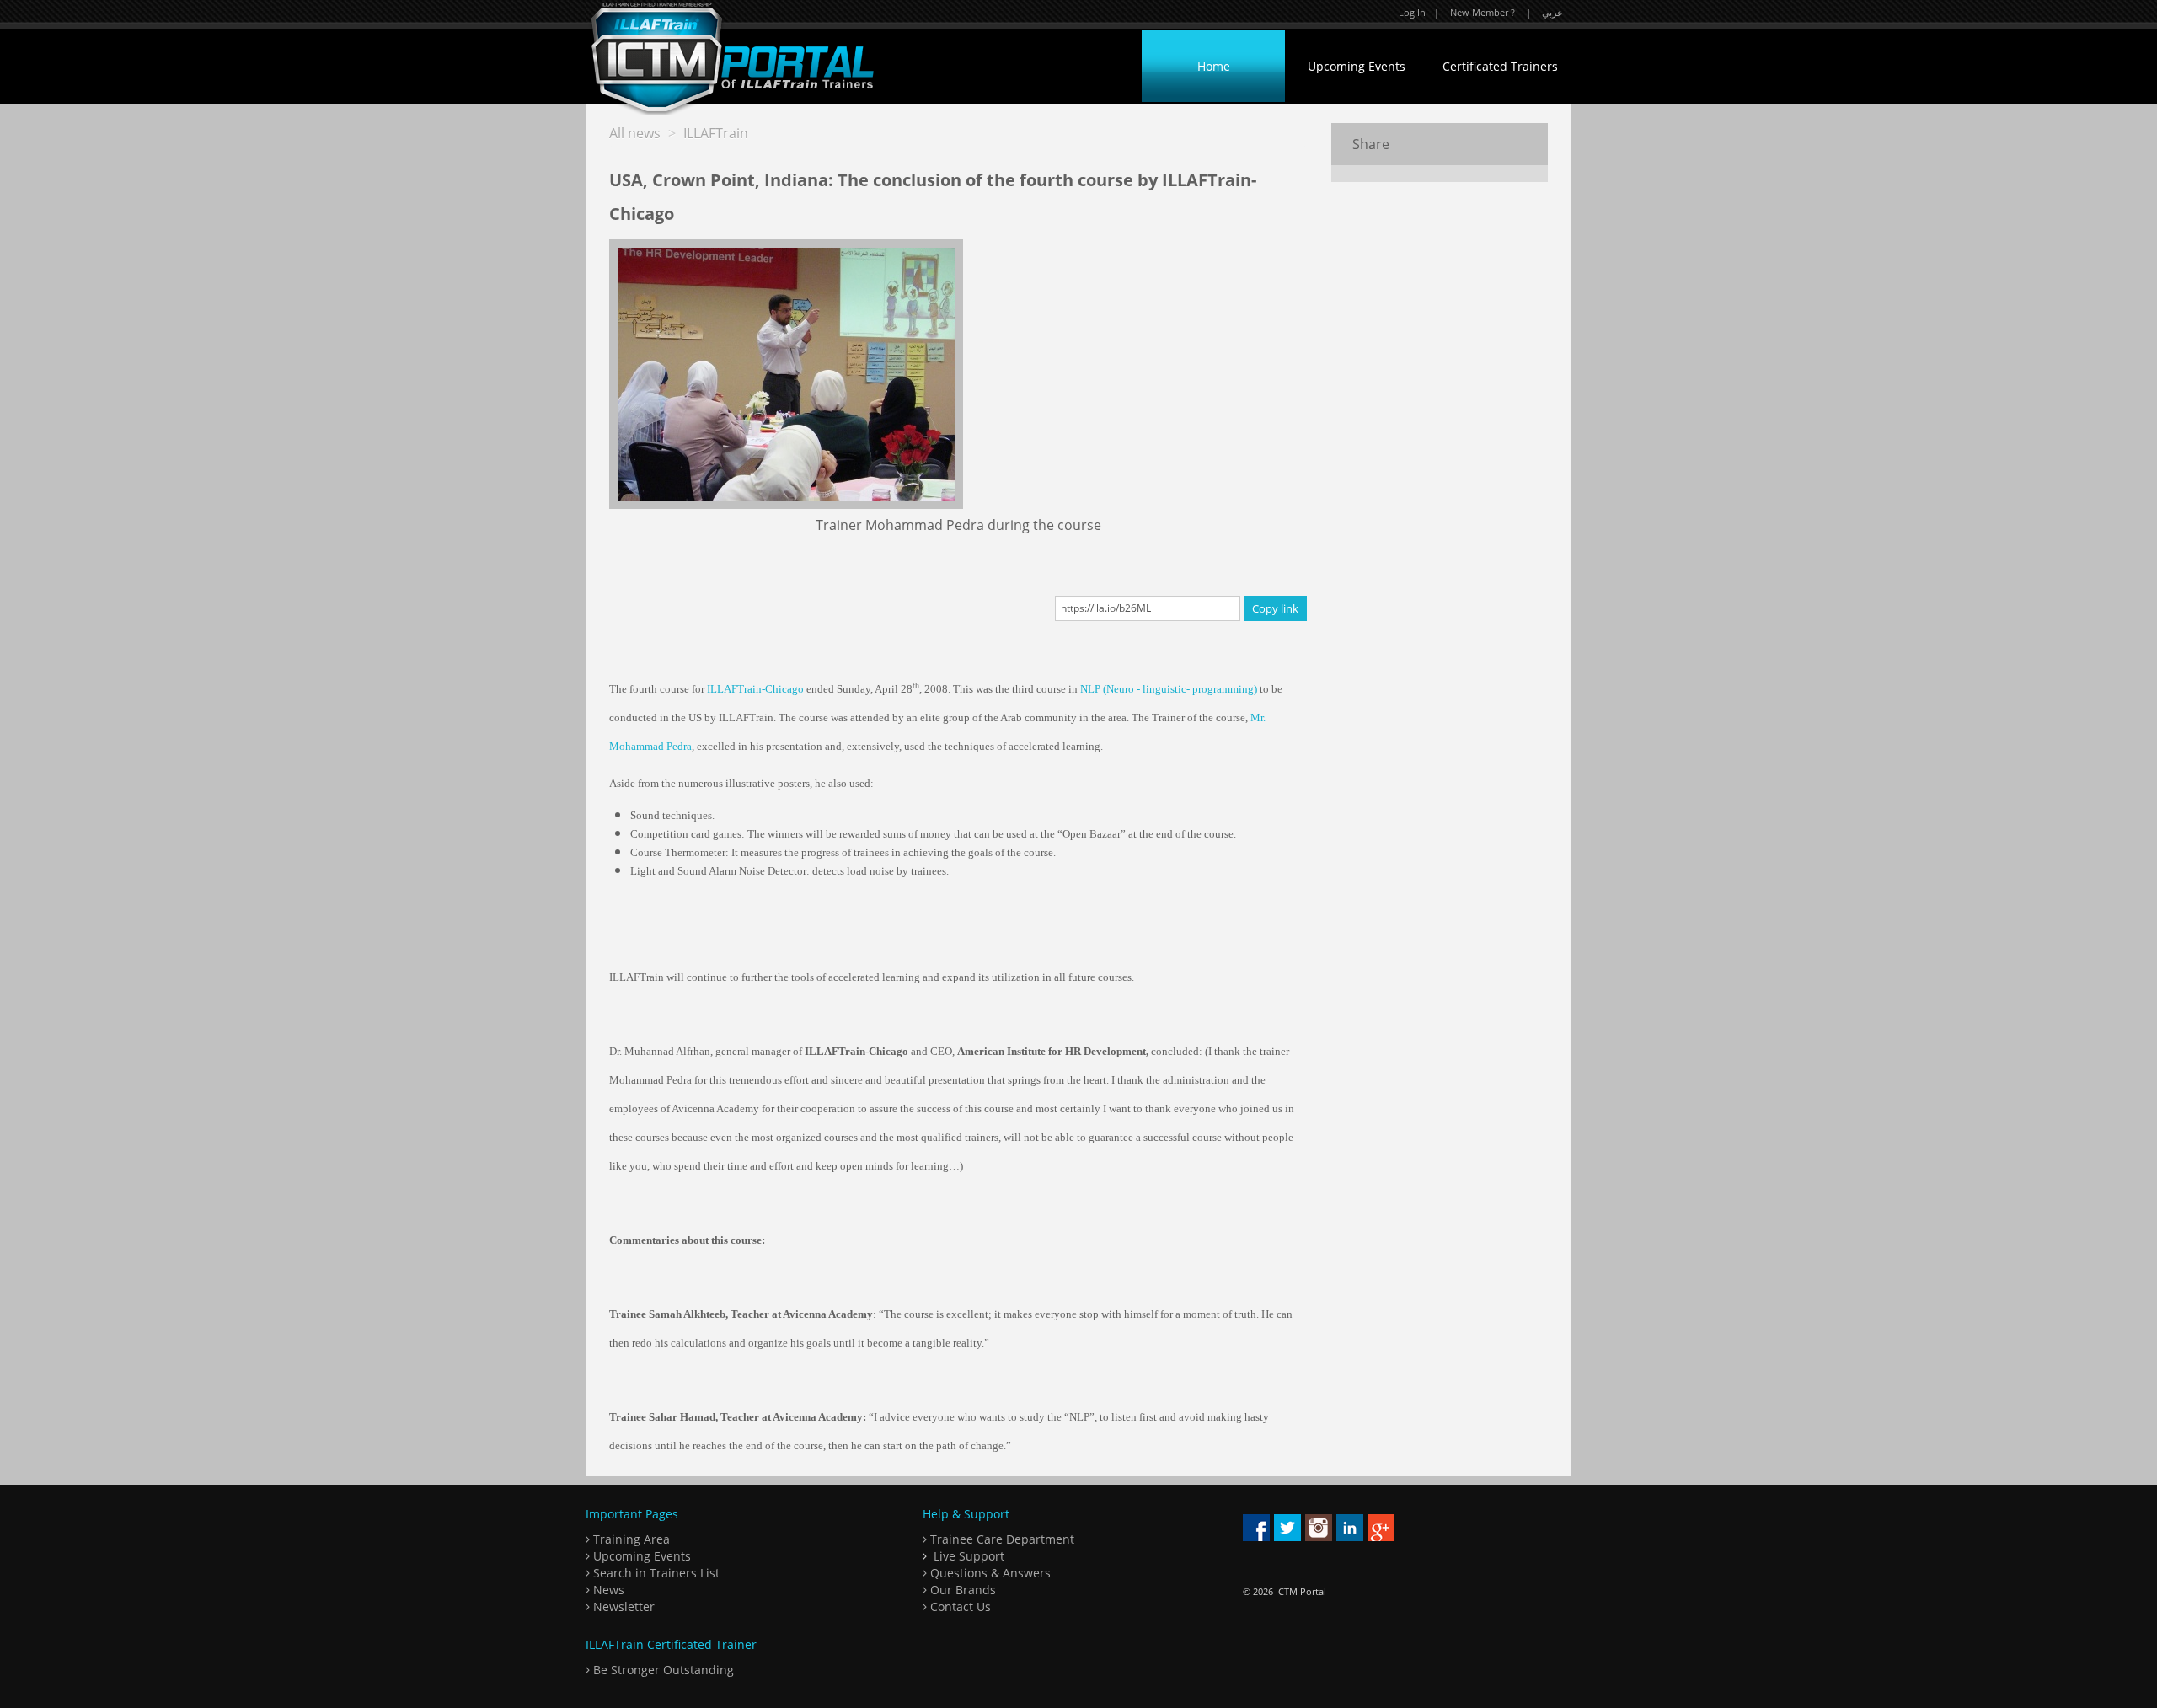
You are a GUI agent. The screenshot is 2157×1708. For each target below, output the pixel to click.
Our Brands (961, 1590)
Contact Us (959, 1606)
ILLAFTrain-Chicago (755, 689)
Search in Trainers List (655, 1573)
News (607, 1590)
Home (1214, 66)
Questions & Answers (989, 1573)
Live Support (969, 1556)
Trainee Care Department (1001, 1539)
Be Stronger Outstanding (662, 1670)
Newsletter (622, 1606)
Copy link (1275, 608)
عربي (1552, 12)
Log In (1412, 12)
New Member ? (1483, 12)
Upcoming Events (1357, 66)
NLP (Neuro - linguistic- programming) (1169, 689)
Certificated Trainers (1500, 66)
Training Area (630, 1539)
